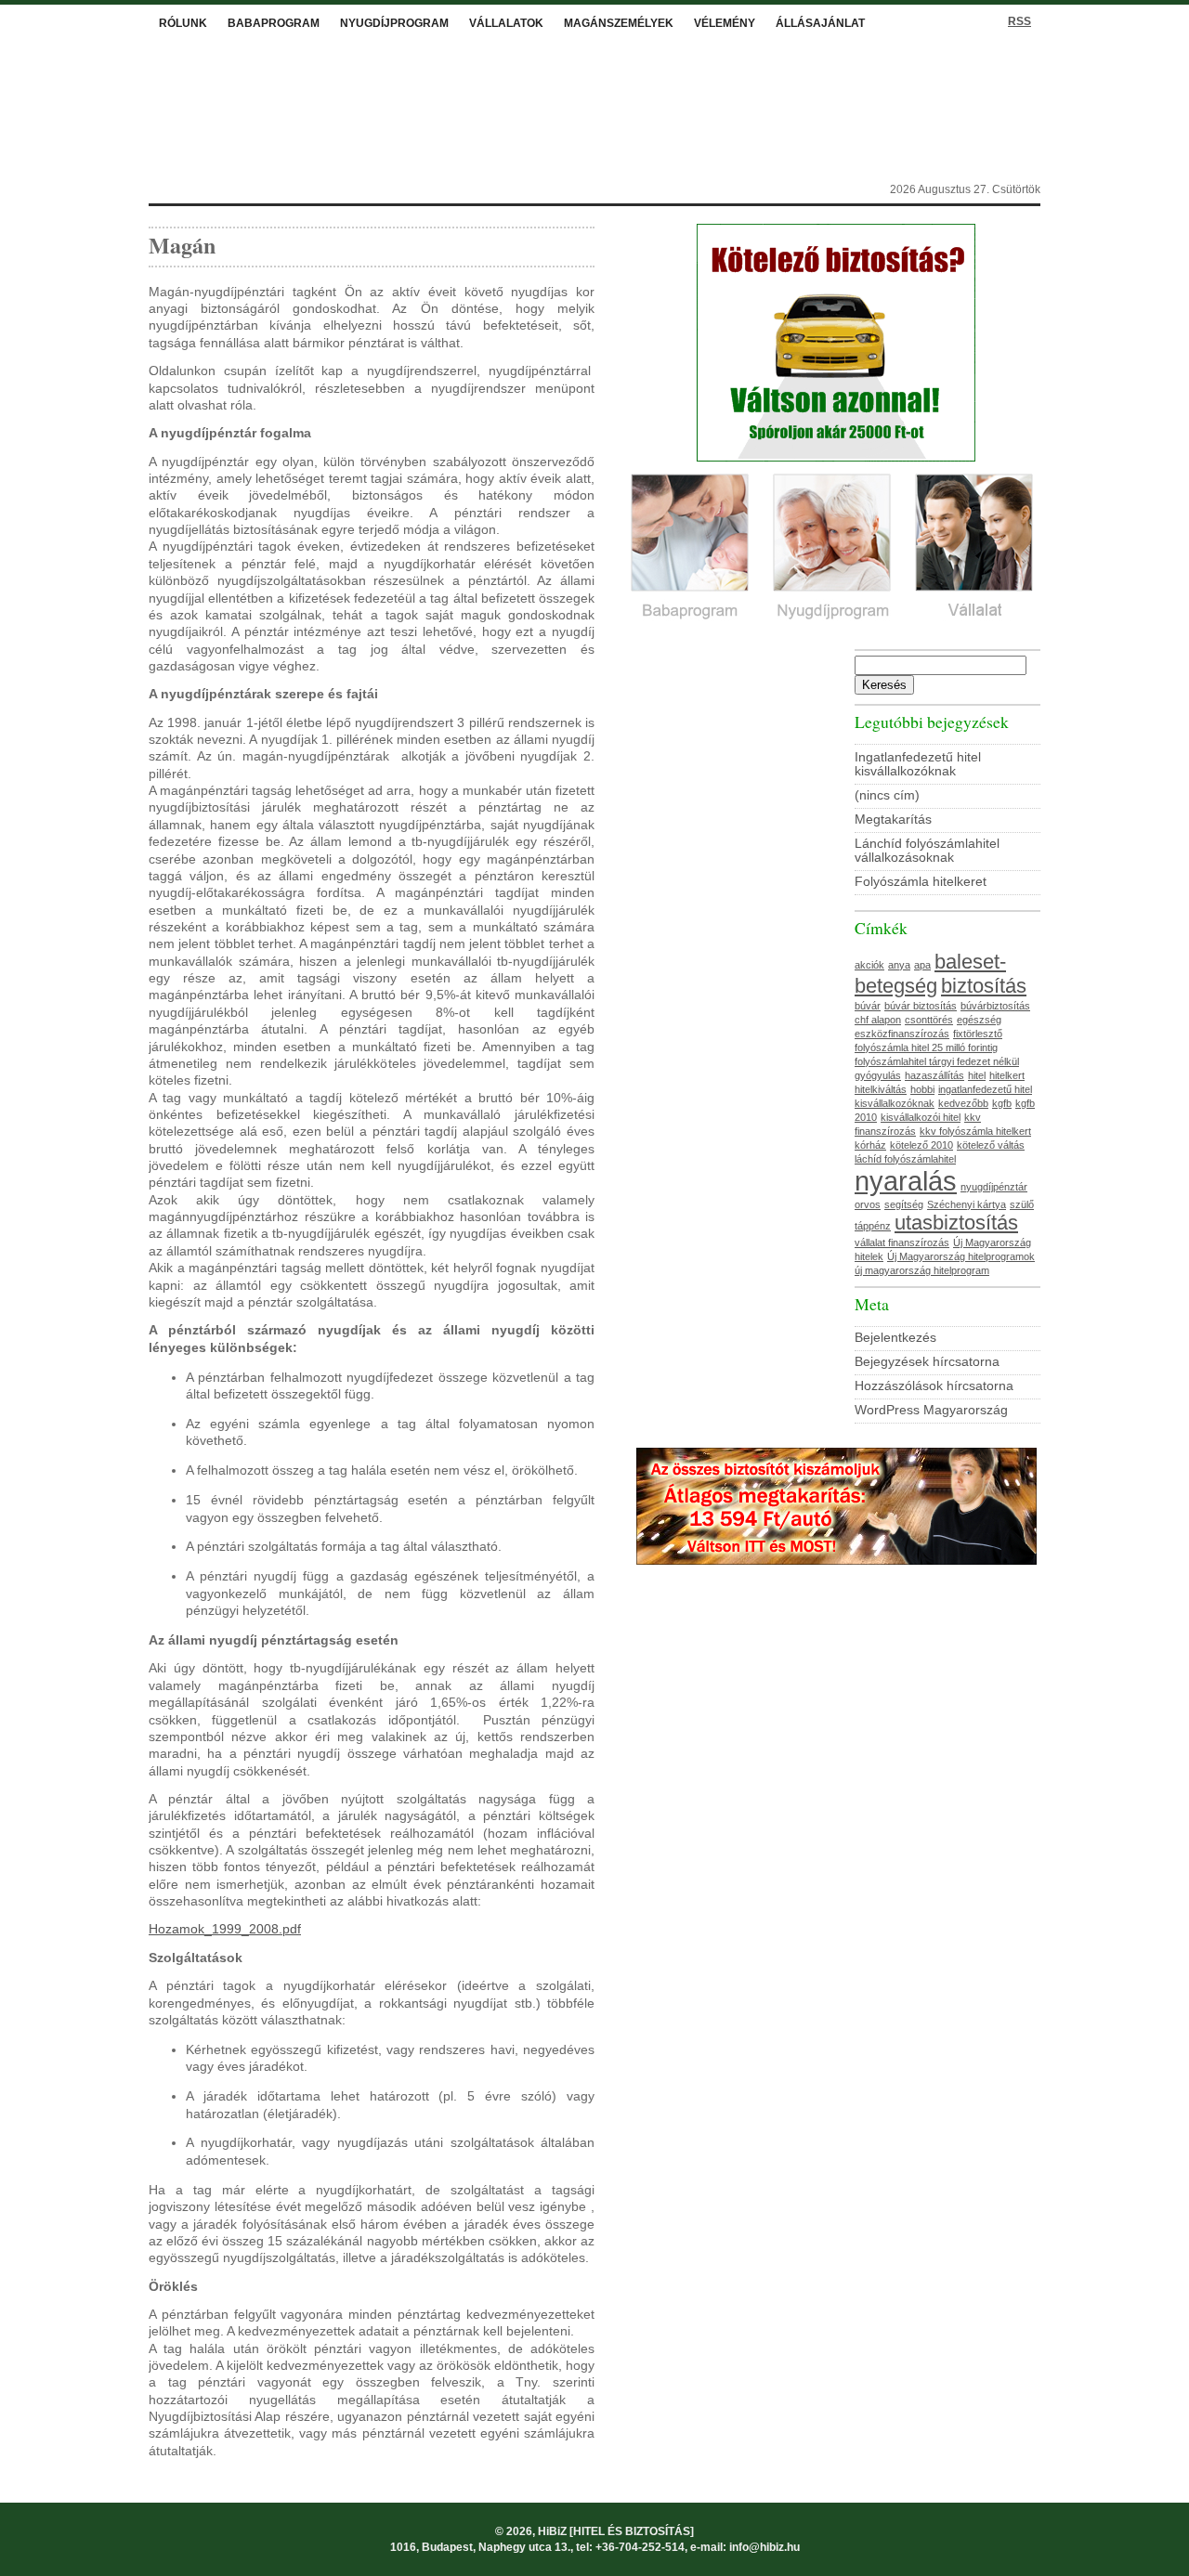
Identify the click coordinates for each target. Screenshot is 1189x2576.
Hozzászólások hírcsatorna (934, 1386)
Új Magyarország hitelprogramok (961, 1256)
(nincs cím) (887, 795)
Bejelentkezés (895, 1338)
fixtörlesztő (978, 1034)
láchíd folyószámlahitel (905, 1159)
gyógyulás (878, 1075)
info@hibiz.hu (764, 2547)
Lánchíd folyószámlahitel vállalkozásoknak (927, 851)
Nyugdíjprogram (394, 23)
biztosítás (984, 986)
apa (922, 965)
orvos (868, 1204)
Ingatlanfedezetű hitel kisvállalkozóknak (918, 764)
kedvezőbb (963, 1103)
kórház (870, 1145)
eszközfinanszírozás (902, 1034)
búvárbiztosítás (995, 1006)
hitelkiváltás (881, 1089)
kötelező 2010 (921, 1145)
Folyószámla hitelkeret (921, 882)
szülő (1022, 1204)
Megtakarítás (893, 820)
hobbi (922, 1089)
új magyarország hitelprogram (922, 1270)
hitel (977, 1075)
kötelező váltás (991, 1145)
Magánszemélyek (619, 23)
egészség (979, 1020)
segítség (904, 1204)
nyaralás (906, 1181)
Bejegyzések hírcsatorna (927, 1362)
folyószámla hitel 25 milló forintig (926, 1047)
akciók (869, 965)
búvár (868, 1006)
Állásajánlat (820, 23)
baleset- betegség (930, 974)
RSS (1019, 21)
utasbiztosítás (956, 1223)
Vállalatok (506, 23)
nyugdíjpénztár (994, 1187)
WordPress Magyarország (931, 1410)
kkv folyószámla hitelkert (975, 1131)
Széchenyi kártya (967, 1204)
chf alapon (878, 1020)
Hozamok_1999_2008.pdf (225, 1929)
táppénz (873, 1226)
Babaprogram (274, 23)
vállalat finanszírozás (902, 1242)
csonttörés (929, 1020)
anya (899, 965)
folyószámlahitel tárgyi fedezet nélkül (937, 1061)
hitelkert (1007, 1075)
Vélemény (725, 23)
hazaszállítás (934, 1075)
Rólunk (183, 23)
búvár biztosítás (921, 1006)
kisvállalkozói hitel (921, 1117)
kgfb (1002, 1103)
